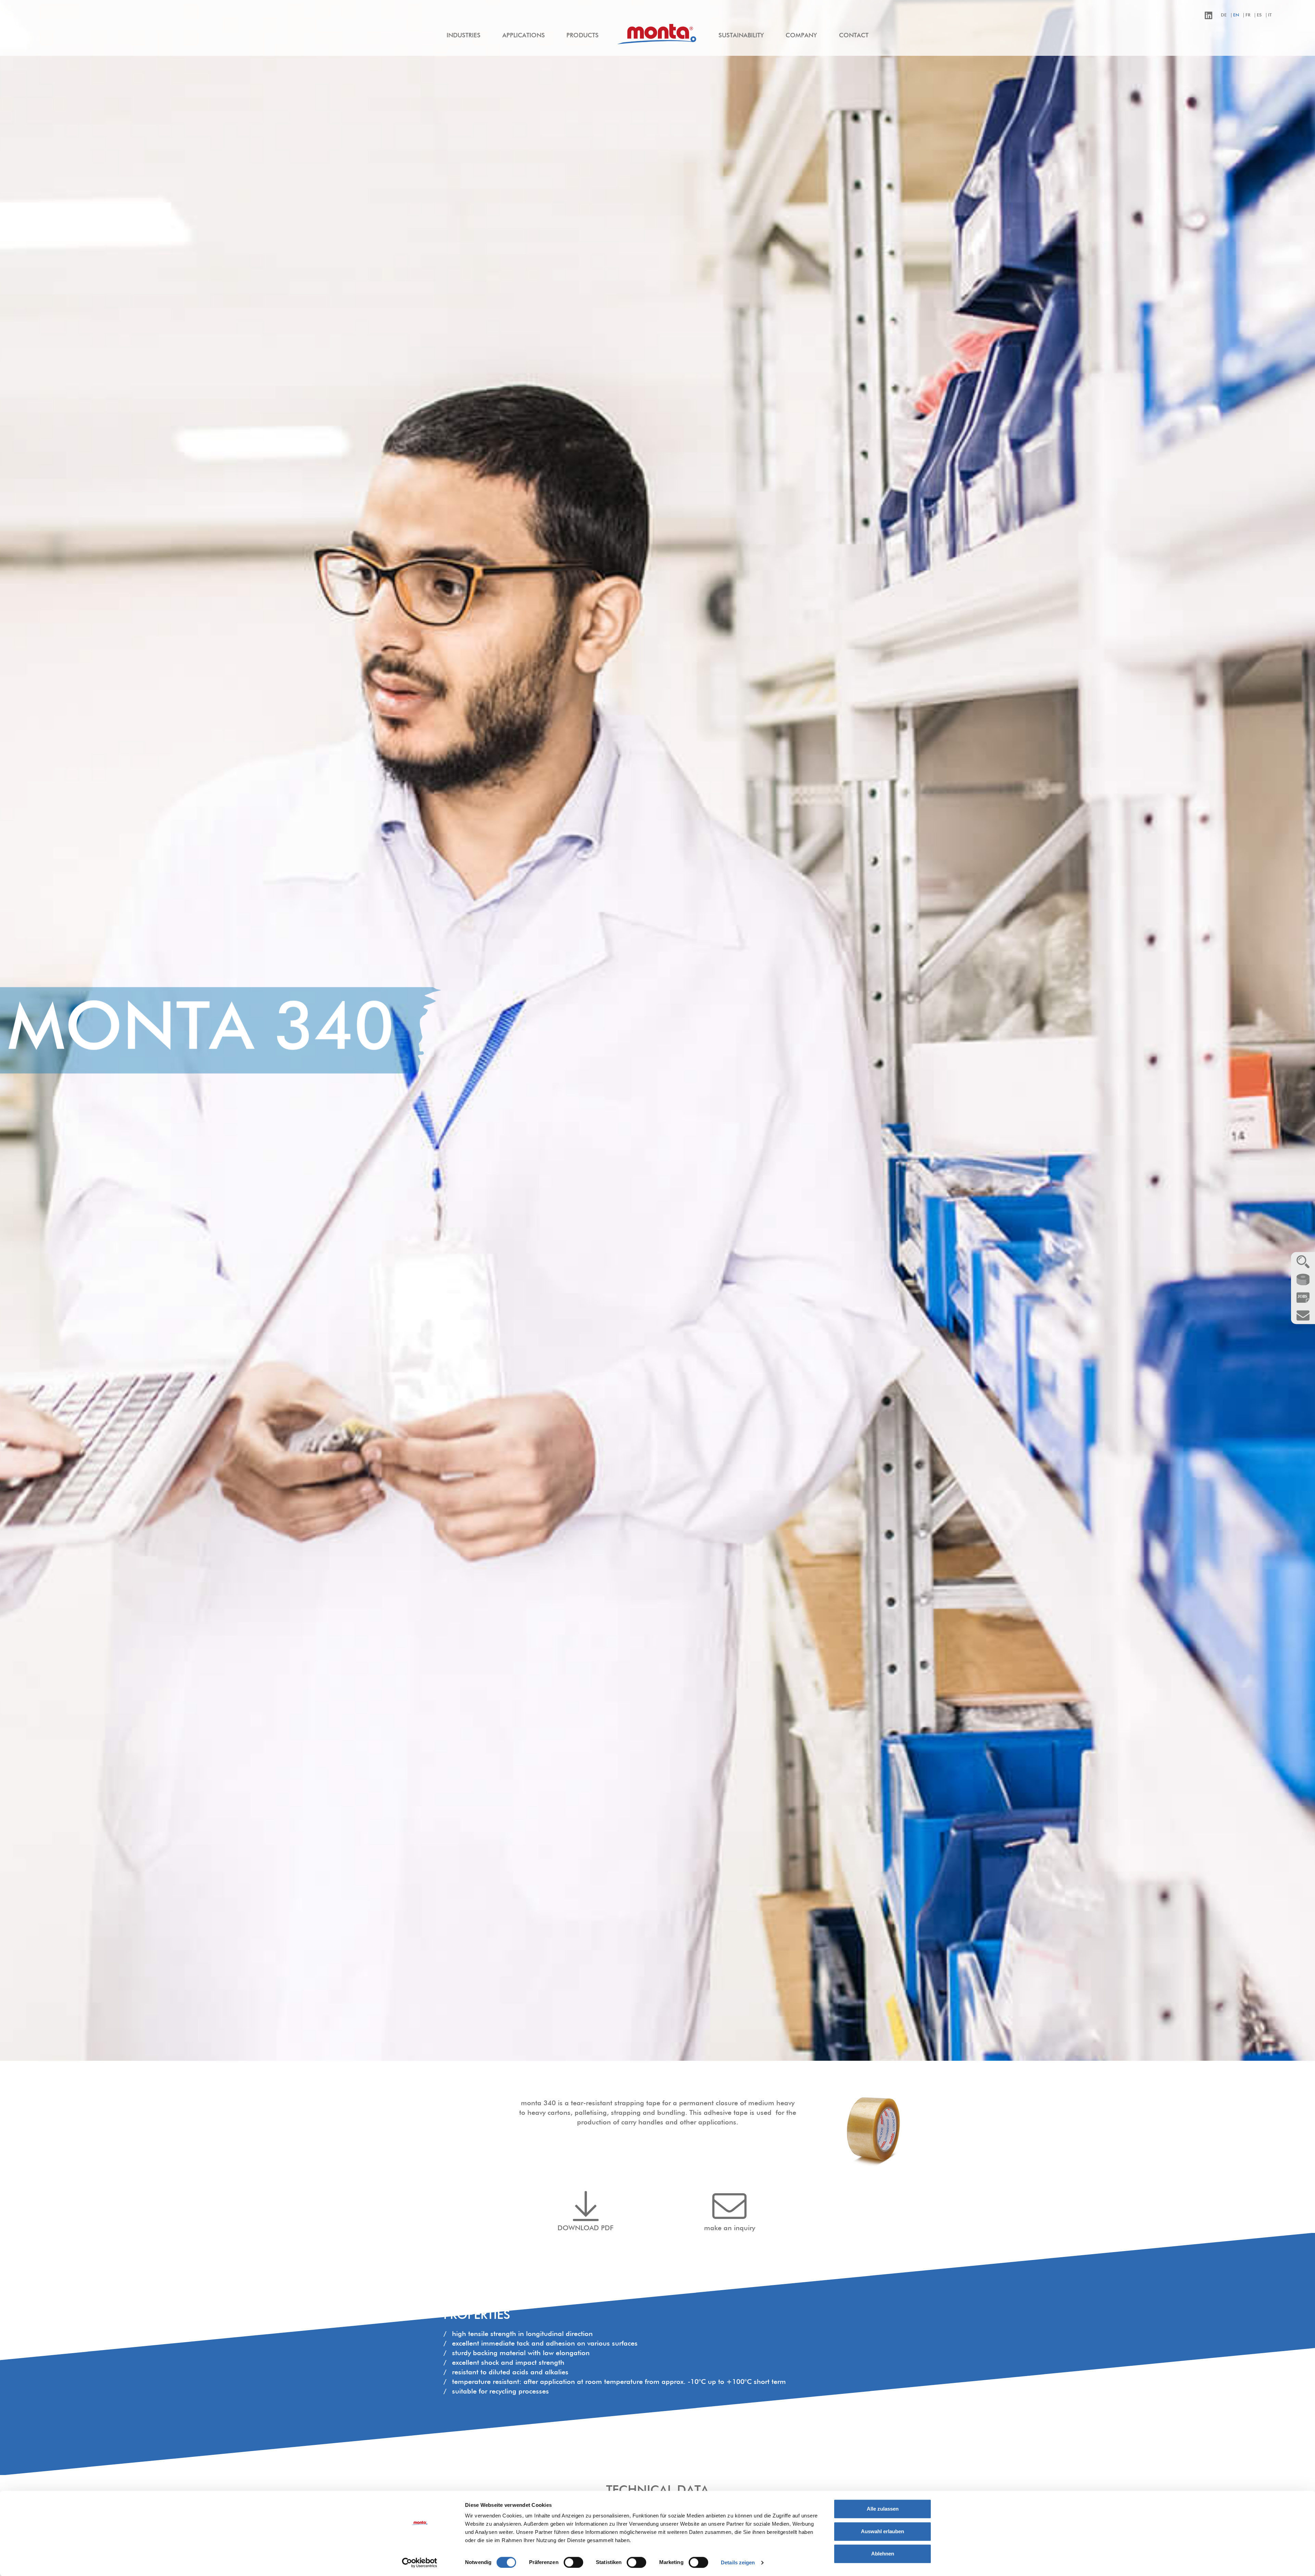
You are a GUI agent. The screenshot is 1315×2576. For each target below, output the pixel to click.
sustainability (741, 36)
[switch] (573, 2562)
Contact (854, 36)
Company (801, 36)
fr (1248, 15)
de (1224, 15)
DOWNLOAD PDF (586, 2228)
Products (583, 36)
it (1270, 15)
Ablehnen (883, 2554)
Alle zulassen (883, 2509)
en (1236, 15)
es (1259, 15)
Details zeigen (738, 2562)
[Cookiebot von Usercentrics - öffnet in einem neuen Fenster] (420, 2563)
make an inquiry (730, 2228)
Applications (524, 36)
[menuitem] (464, 36)
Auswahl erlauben (882, 2531)
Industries (464, 36)
